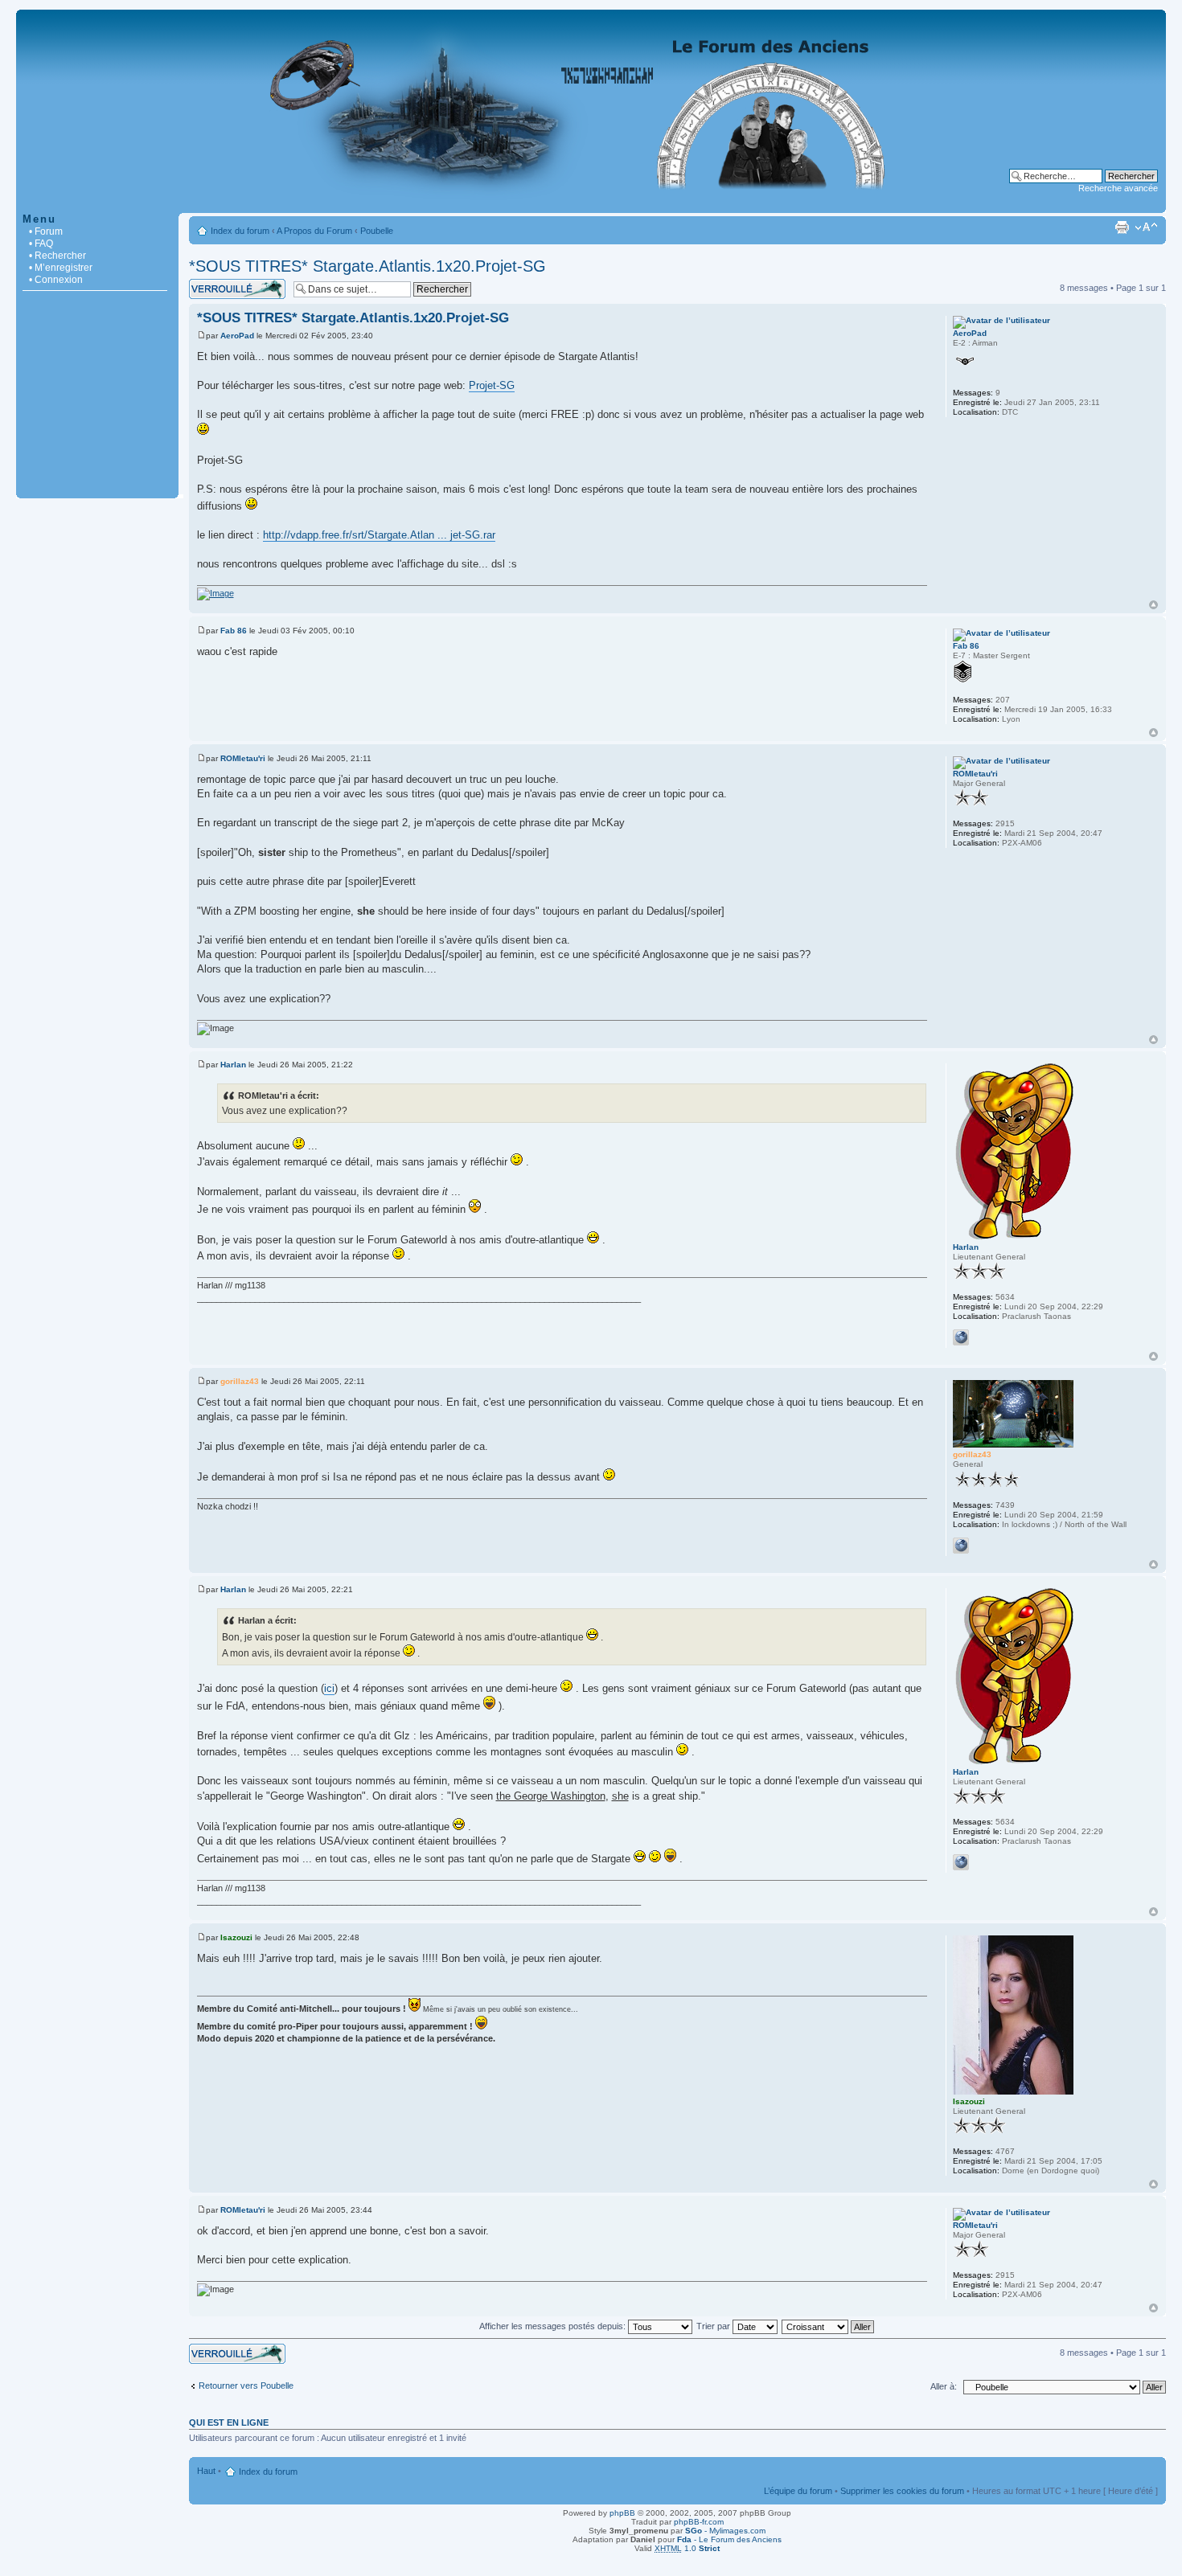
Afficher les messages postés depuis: (554, 2326)
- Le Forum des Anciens (729, 2539)
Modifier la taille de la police (1146, 227)
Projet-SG (492, 385)
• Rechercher (57, 256)
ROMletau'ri (243, 758)
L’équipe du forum (798, 2491)
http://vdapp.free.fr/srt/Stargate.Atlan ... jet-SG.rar (379, 535)
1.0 (687, 2548)
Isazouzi (236, 1937)
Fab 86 (234, 631)
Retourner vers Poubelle (246, 2386)
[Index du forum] (591, 205)
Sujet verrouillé (218, 284)
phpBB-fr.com (699, 2522)
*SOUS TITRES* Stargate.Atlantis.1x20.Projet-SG (367, 266)
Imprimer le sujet (1122, 227)
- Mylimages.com (725, 2531)
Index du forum (240, 231)
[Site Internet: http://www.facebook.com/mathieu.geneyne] (961, 1337)
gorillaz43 (240, 1381)
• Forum (46, 231)
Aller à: (944, 2386)
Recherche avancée (1118, 188)
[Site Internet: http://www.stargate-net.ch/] (961, 1546)
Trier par (714, 2326)
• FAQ (41, 244)
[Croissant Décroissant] (829, 2326)
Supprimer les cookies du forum (902, 2491)
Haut (1153, 605)
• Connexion (56, 280)
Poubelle (377, 231)
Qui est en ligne (229, 2422)
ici (329, 1688)
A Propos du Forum (314, 231)
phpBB (622, 2513)
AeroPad (237, 336)
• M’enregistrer (61, 268)
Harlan (233, 1065)
